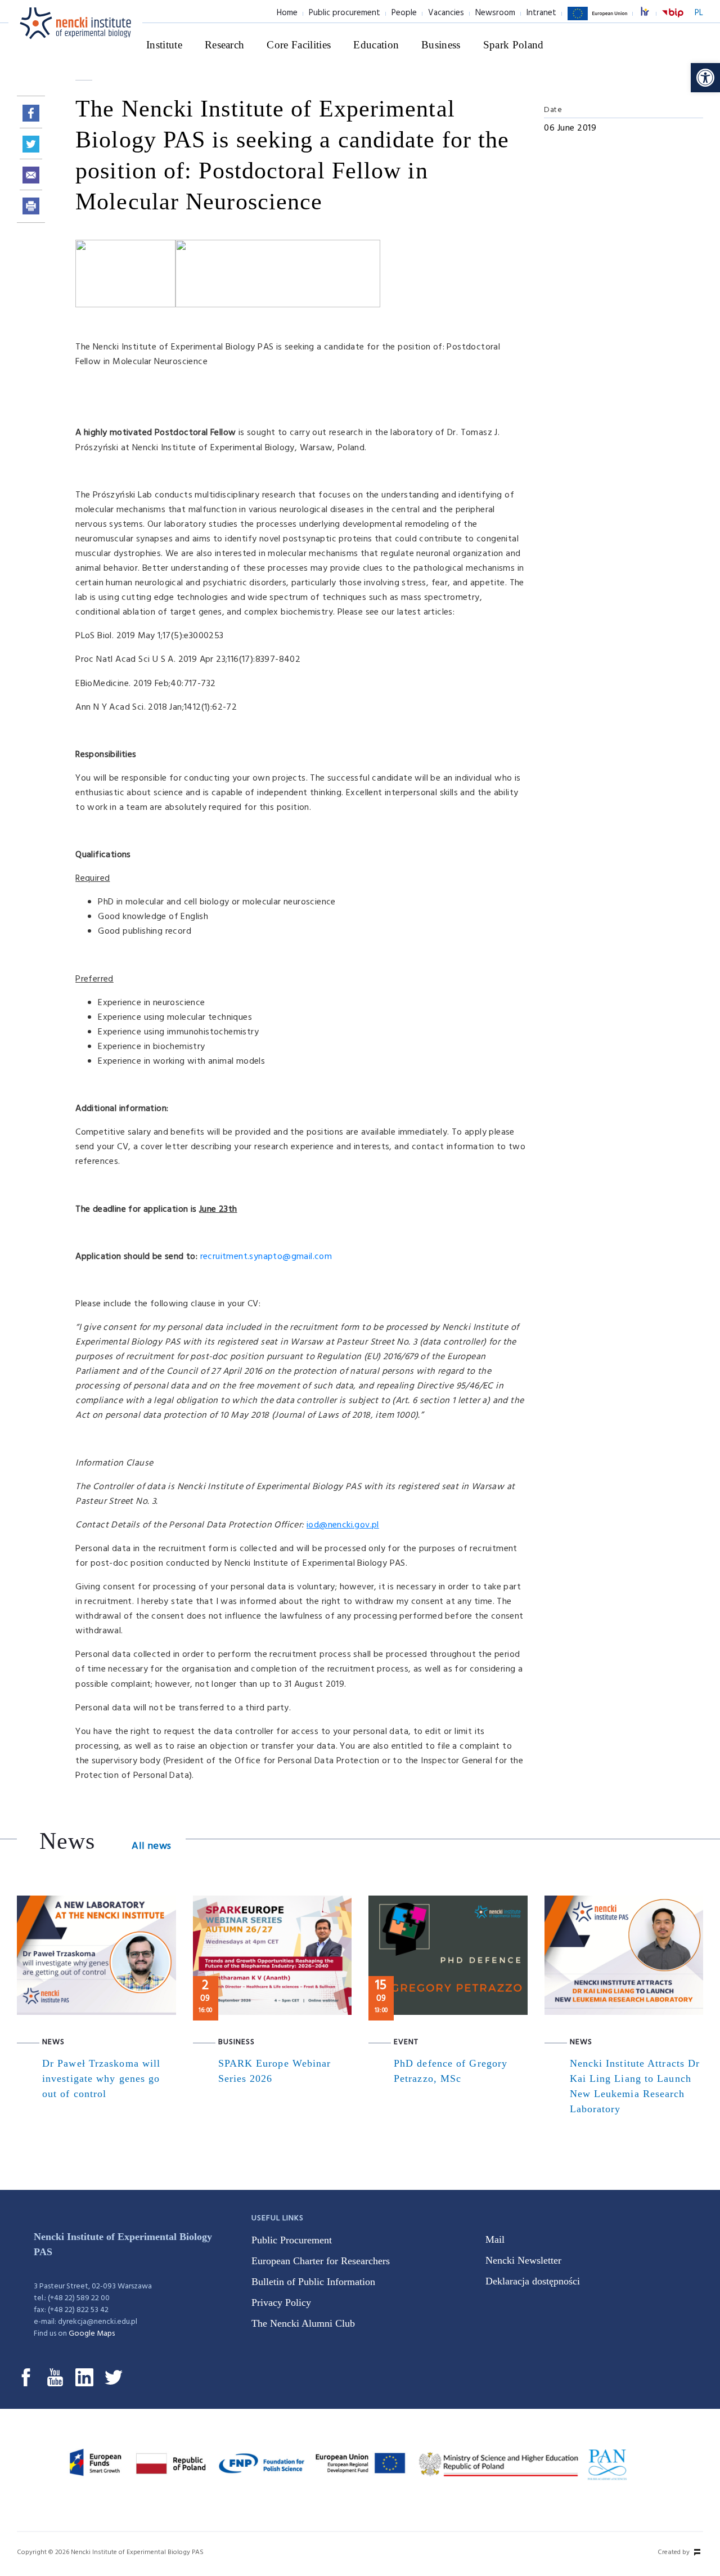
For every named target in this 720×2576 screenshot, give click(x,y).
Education (376, 45)
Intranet (541, 13)
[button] (705, 78)
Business (441, 45)
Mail (495, 2239)
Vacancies (446, 13)
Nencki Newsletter (523, 2260)
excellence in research (651, 13)
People (404, 13)
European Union (597, 20)
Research (225, 45)
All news (151, 1846)
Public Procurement (292, 2240)
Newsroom (495, 13)
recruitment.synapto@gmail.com (266, 1257)
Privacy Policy (281, 2302)
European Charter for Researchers (321, 2261)
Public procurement (345, 13)
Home (287, 13)
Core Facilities (299, 45)
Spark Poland (514, 45)
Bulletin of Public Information (313, 2282)
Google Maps (92, 2334)
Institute (164, 45)
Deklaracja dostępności (533, 2281)
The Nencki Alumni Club (303, 2323)
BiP (673, 20)
